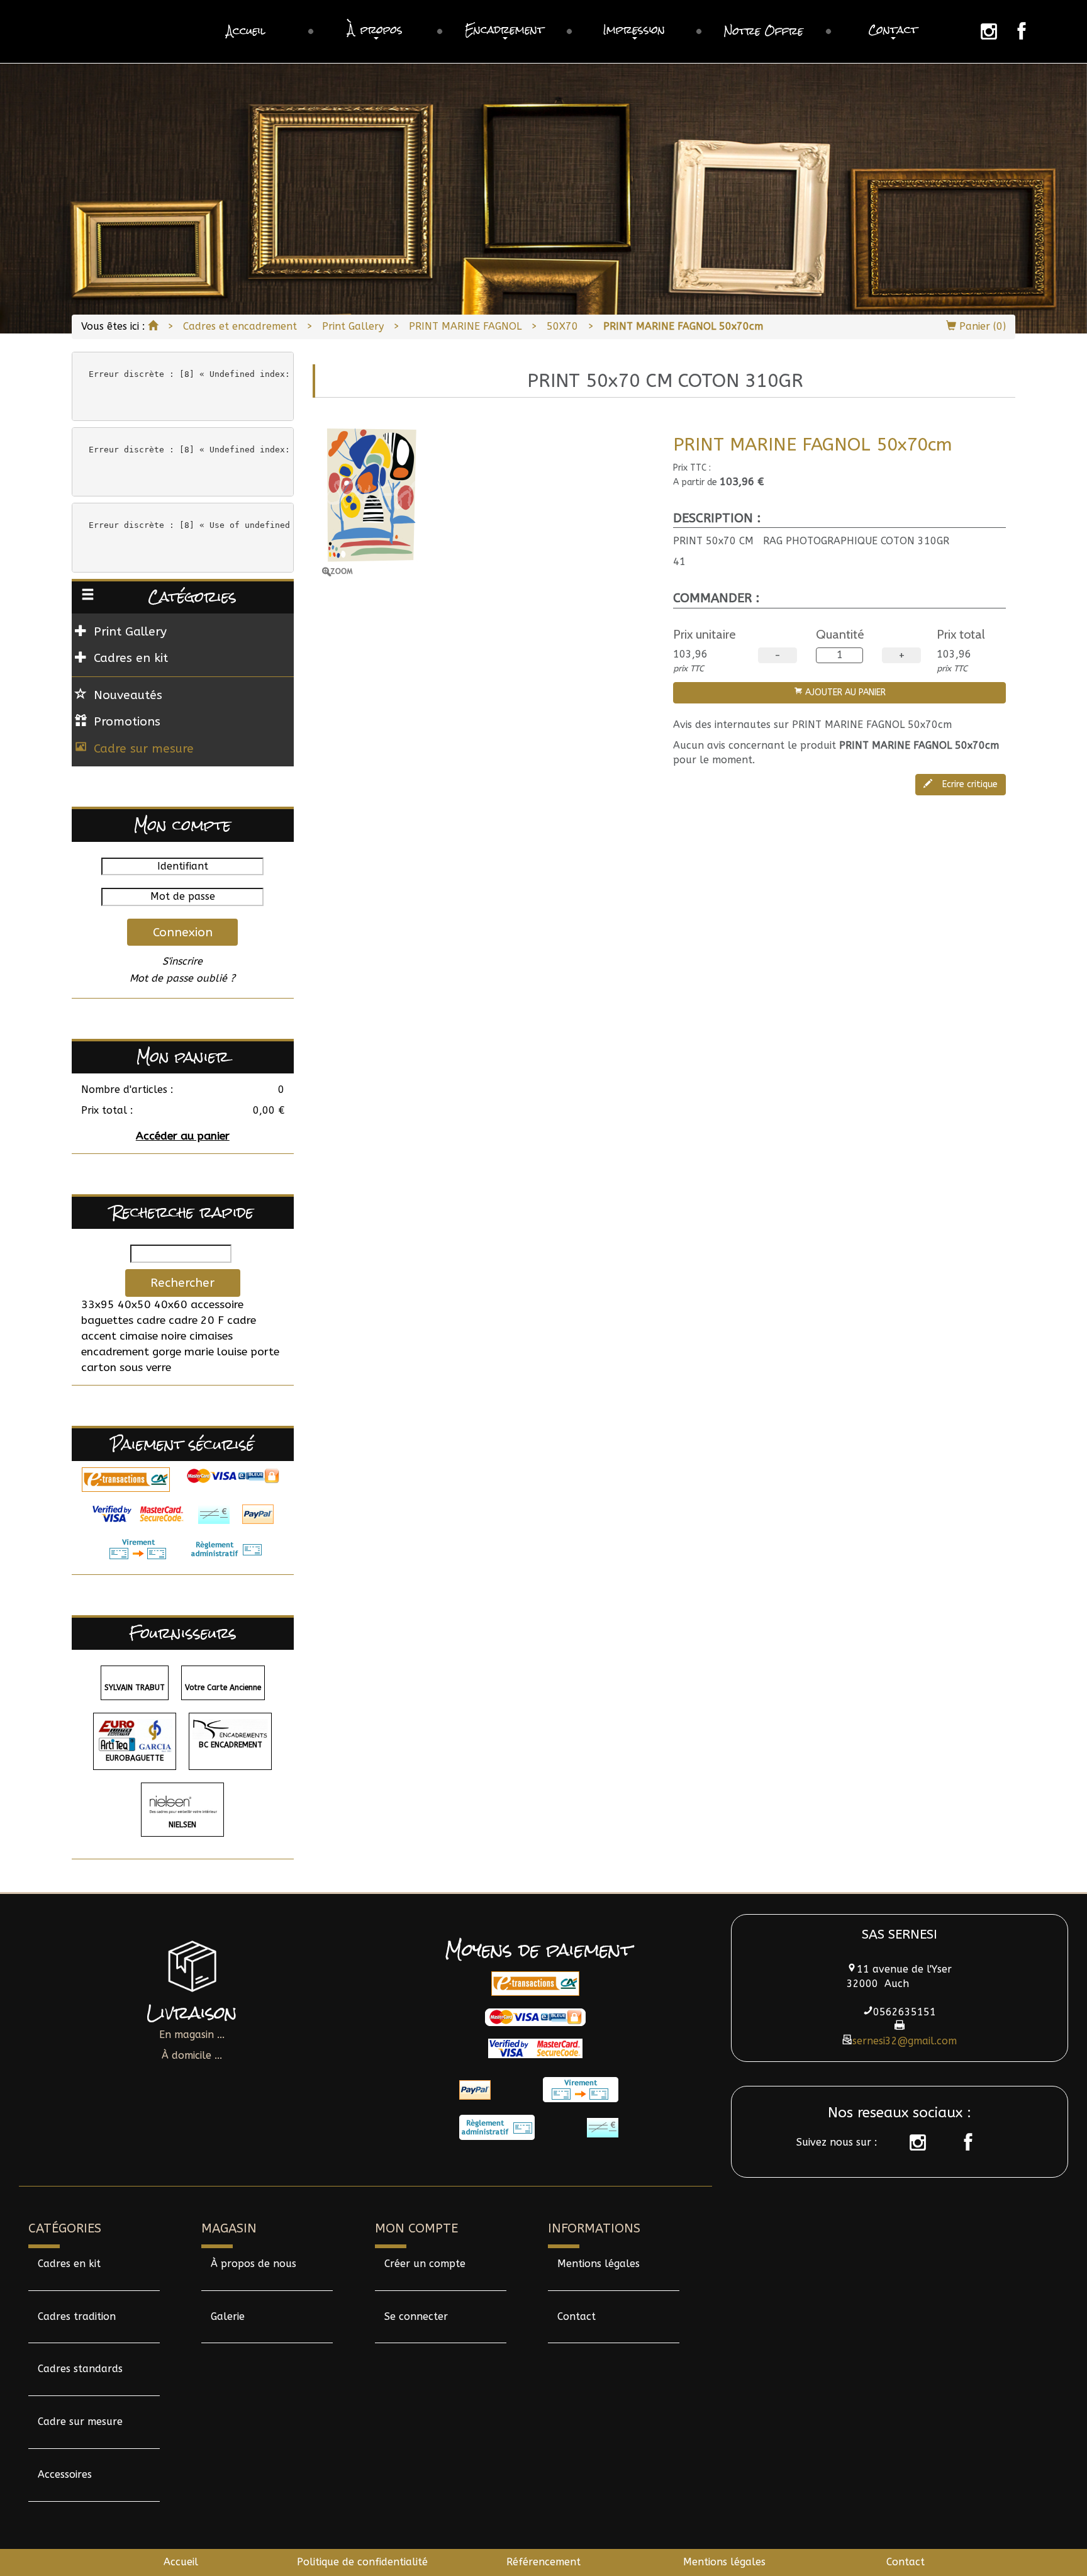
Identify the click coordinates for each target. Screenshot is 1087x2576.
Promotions (127, 721)
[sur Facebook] (962, 2142)
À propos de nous (254, 2264)
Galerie (228, 2316)
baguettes (107, 1320)
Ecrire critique (969, 784)
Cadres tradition (77, 2316)
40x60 (171, 1305)
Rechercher (182, 1283)
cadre (151, 1320)
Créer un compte (425, 2264)
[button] (376, 31)
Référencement (543, 2562)
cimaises (211, 1336)
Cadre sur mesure (144, 748)
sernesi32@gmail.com (905, 2041)
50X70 (562, 326)
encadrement (115, 1352)
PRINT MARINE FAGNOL (465, 326)
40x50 (134, 1305)
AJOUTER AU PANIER (844, 692)
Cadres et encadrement (240, 326)
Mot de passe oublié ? (182, 978)
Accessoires (65, 2474)
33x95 (98, 1305)
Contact (577, 2316)
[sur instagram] (911, 2142)
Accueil (181, 2562)
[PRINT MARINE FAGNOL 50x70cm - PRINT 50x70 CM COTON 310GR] (488, 500)
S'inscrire (182, 961)
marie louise (216, 1352)
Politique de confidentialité (362, 2562)
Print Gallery (353, 326)
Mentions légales (599, 2264)
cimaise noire (153, 1336)
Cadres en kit (69, 2264)
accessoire (217, 1305)
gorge (167, 1352)
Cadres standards (80, 2369)
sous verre (145, 1368)
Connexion (183, 932)
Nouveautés (128, 695)
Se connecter (416, 2316)
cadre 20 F (196, 1320)
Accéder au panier (183, 1136)
